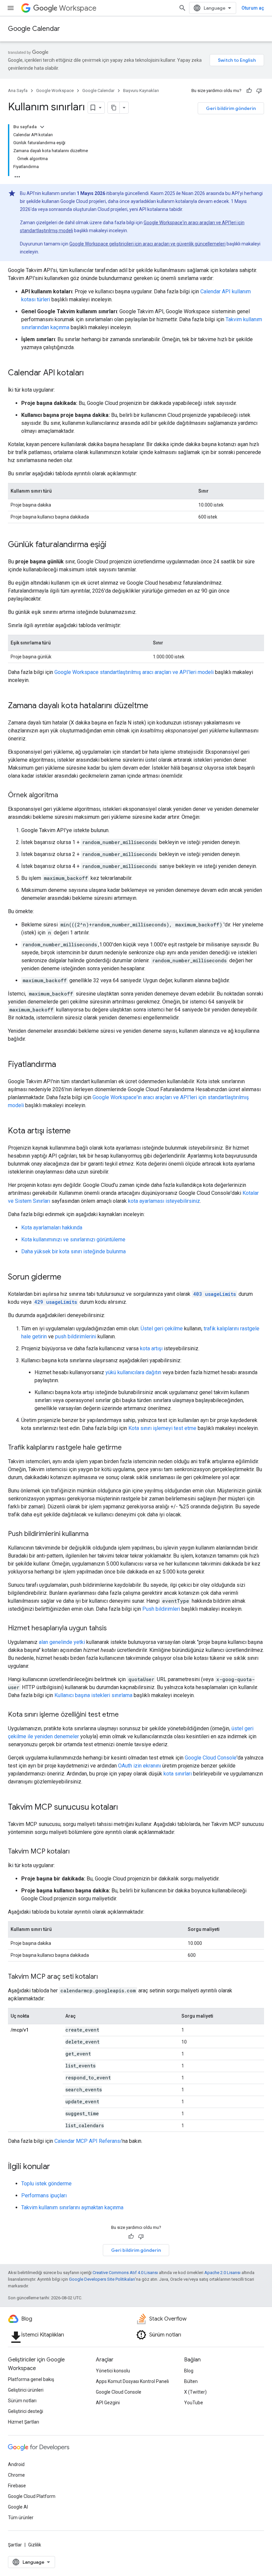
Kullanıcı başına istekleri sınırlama (93, 1695)
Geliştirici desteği (26, 2411)
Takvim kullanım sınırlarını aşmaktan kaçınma (72, 2207)
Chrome (16, 2475)
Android (16, 2464)
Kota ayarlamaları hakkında (52, 1228)
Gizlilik (35, 2545)
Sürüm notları (22, 2401)
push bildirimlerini (76, 1336)
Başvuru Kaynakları (141, 91)
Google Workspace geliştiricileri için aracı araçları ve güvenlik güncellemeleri (147, 244)
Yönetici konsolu (113, 2371)
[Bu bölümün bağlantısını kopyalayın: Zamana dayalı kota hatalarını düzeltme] (155, 706)
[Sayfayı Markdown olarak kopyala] (114, 108)
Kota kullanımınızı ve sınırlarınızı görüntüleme (73, 1240)
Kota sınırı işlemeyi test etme (162, 1428)
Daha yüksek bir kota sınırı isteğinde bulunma (73, 1251)
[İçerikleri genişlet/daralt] (42, 127)
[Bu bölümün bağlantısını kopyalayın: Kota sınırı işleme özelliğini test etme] (125, 1715)
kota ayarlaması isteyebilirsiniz (164, 1201)
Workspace (78, 8)
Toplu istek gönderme (46, 2184)
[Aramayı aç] (182, 8)
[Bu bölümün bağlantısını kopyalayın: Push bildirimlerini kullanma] (95, 1534)
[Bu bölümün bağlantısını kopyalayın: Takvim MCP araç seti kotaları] (104, 1977)
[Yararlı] (249, 91)
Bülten (191, 2381)
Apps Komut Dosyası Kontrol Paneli (132, 2381)
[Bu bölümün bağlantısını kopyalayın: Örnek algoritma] (65, 796)
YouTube (194, 2403)
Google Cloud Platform (32, 2496)
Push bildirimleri (161, 1609)
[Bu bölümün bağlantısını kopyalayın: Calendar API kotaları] (91, 373)
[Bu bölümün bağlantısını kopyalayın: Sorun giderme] (68, 1278)
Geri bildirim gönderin (231, 108)
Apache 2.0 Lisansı (222, 2273)
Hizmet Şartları (24, 2422)
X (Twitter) (195, 2392)
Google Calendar (34, 29)
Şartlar (15, 2545)
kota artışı (151, 1348)
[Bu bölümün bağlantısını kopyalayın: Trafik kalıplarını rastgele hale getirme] (128, 1448)
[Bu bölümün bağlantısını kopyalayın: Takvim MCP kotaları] (76, 1852)
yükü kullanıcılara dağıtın (133, 1372)
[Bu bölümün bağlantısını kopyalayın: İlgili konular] (57, 2167)
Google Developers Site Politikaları (102, 2279)
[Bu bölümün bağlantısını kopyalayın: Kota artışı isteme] (77, 1131)
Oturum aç (253, 8)
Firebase (17, 2486)
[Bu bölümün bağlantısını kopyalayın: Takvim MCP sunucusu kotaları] (125, 1808)
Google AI (18, 2507)
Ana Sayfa (18, 91)
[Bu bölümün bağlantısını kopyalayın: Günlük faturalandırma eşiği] (113, 545)
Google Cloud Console (211, 1758)
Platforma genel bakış (31, 2379)
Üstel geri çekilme (162, 1329)
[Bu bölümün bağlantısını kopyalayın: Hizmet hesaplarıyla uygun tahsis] (113, 1629)
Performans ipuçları (44, 2195)
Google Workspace (55, 91)
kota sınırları (178, 1774)
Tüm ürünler (21, 2518)
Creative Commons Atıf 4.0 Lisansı (125, 2273)
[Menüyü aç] (11, 8)
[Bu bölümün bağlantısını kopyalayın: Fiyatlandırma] (63, 1065)
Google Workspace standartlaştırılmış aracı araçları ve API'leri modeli (134, 672)
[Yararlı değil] (259, 91)
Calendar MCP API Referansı (88, 2141)
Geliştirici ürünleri (26, 2390)
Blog (189, 2371)
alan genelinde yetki (62, 1642)
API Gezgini (108, 2403)
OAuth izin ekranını (139, 1766)
